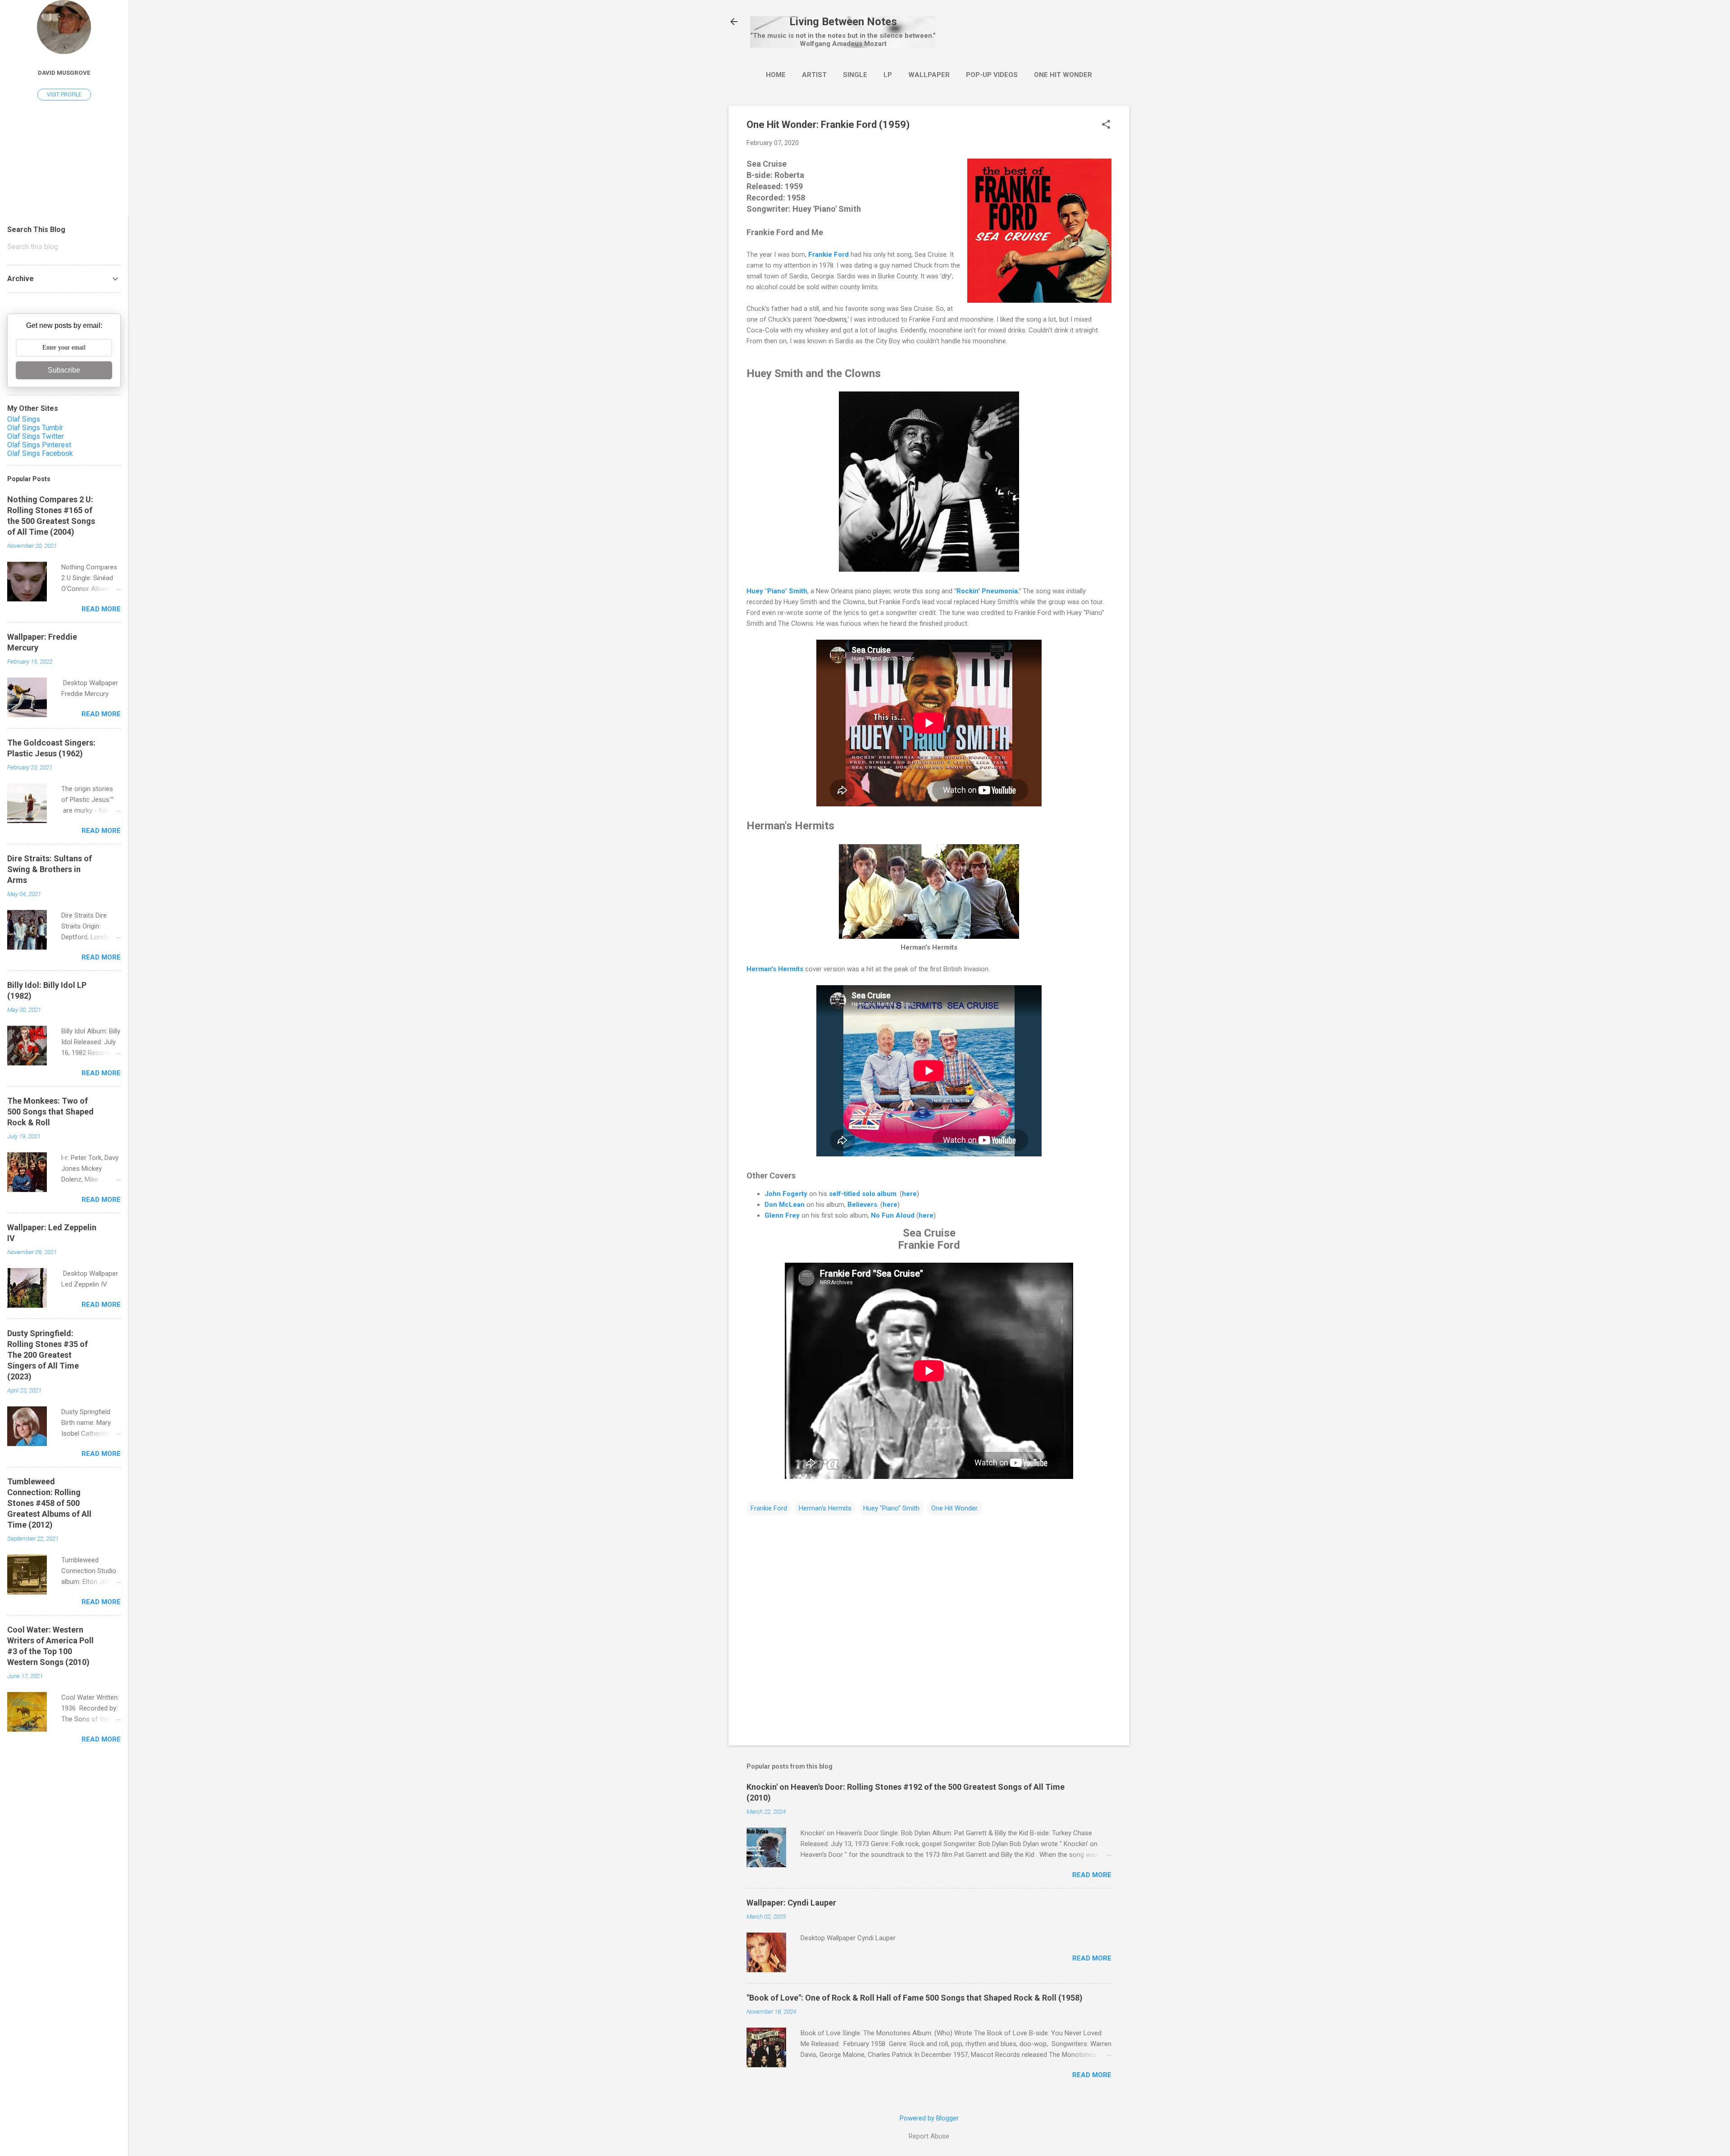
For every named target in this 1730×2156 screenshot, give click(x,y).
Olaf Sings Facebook (40, 453)
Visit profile (64, 95)
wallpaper (929, 75)
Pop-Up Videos (992, 75)
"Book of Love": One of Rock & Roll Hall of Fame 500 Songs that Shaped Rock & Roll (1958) (915, 1998)
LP (888, 75)
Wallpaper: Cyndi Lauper (791, 1903)
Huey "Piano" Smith (777, 591)
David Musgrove (64, 73)
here (909, 1194)
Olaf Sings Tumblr (35, 428)
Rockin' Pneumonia (987, 591)
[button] (1106, 125)
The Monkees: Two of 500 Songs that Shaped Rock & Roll (50, 1112)
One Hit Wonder (1063, 75)
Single (855, 75)
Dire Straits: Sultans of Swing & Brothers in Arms (50, 869)
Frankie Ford (829, 255)
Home (776, 75)
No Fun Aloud (893, 1215)
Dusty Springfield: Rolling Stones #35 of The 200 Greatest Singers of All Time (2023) (48, 1355)
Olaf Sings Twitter (36, 436)
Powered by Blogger (929, 2118)
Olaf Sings (24, 419)
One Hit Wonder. (955, 1508)
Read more (1092, 1875)
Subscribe (64, 370)
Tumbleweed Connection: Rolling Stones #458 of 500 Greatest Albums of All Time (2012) (49, 1503)
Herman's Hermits (775, 969)
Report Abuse (929, 2136)
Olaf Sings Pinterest (39, 445)
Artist (814, 75)
